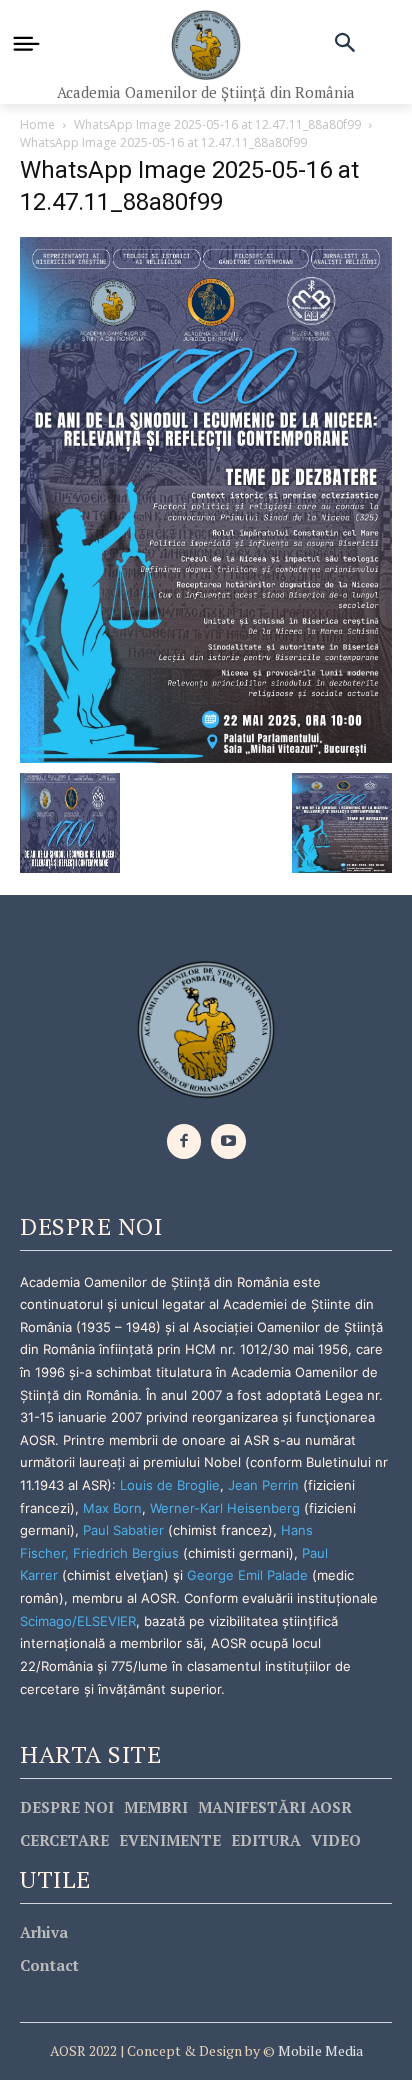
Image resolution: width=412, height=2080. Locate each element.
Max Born (112, 1508)
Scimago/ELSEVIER (78, 1621)
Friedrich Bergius (126, 1553)
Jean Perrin (265, 1485)
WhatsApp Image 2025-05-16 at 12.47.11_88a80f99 (217, 124)
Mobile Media (319, 2050)
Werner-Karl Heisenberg (225, 1508)
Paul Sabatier (123, 1530)
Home (37, 124)
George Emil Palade (247, 1575)
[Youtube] (228, 1141)
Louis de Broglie (170, 1485)
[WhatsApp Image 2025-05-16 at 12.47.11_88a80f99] (206, 498)
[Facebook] (184, 1141)
